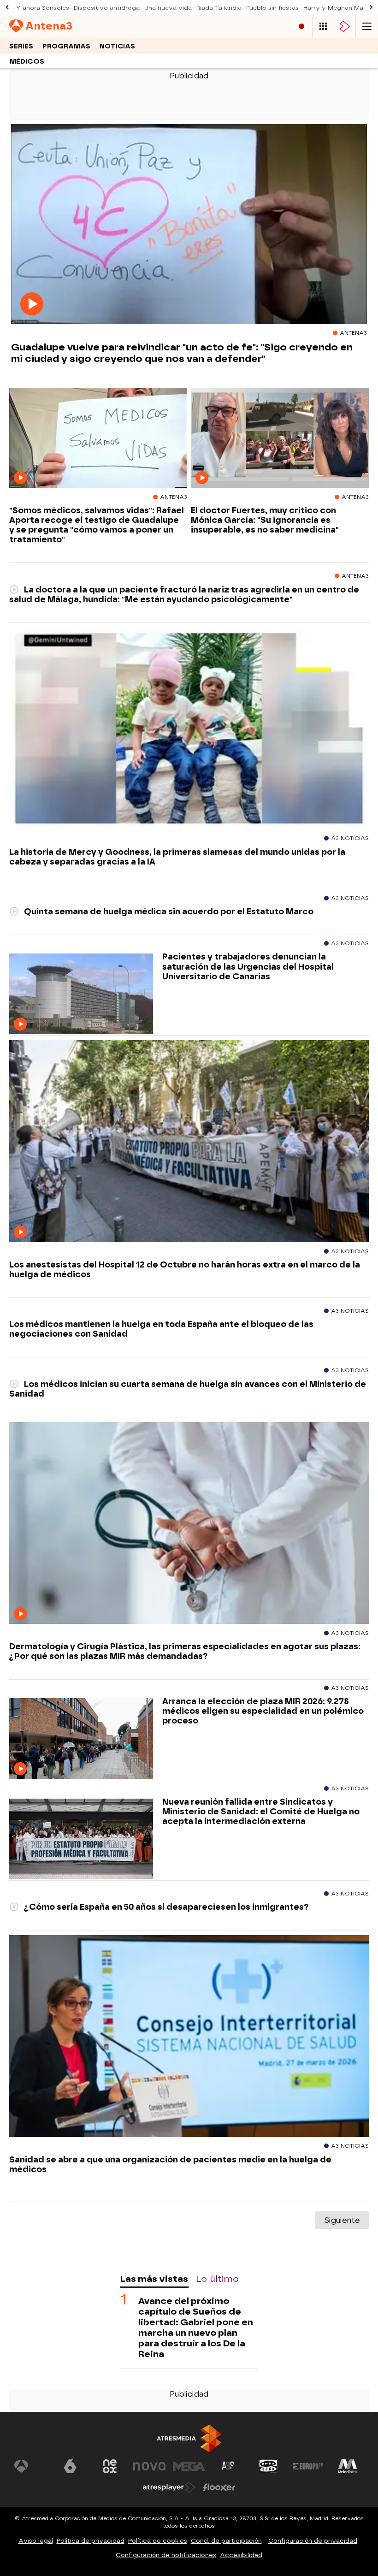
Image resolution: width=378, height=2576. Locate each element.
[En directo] (301, 27)
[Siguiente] (371, 8)
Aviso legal (36, 2541)
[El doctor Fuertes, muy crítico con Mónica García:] (280, 438)
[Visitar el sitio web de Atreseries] (229, 2466)
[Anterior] (7, 8)
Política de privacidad (91, 2541)
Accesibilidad (241, 2555)
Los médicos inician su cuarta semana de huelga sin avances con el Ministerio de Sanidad (188, 1389)
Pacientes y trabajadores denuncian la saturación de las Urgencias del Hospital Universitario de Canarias (248, 966)
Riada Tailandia (219, 8)
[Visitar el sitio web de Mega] (189, 2466)
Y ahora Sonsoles (43, 8)
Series (21, 46)
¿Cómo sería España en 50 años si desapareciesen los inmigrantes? (165, 1907)
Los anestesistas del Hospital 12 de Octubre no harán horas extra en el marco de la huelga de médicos (185, 1269)
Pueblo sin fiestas (272, 8)
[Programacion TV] (323, 27)
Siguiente (342, 2220)
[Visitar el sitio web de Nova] (149, 2466)
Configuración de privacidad (313, 2541)
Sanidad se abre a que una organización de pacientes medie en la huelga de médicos (170, 2164)
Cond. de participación (226, 2541)
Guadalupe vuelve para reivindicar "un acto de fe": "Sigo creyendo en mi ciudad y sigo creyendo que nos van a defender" (182, 353)
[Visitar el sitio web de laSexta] (70, 2466)
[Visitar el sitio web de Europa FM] (308, 2466)
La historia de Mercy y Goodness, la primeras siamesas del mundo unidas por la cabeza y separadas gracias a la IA (177, 857)
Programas (66, 46)
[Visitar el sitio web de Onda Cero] (268, 2466)
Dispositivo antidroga (107, 8)
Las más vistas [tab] (154, 2279)
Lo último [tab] (217, 2279)
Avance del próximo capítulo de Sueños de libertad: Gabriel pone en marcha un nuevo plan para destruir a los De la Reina (196, 2327)
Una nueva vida (168, 8)
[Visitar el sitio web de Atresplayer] (169, 2487)
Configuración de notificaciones (166, 2555)
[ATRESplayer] (345, 27)
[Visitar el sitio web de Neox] (110, 2466)
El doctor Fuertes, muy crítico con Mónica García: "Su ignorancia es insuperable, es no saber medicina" (265, 520)
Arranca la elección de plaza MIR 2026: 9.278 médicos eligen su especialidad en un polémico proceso (263, 1711)
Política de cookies (158, 2541)
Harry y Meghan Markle (339, 8)
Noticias (117, 46)
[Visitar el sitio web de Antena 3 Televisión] (30, 2466)
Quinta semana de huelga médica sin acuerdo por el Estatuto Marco (168, 911)
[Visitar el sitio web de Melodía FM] (348, 2466)
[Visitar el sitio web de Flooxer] (219, 2487)
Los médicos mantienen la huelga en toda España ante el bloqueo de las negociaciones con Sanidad (161, 1329)
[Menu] (367, 27)
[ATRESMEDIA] (189, 2438)
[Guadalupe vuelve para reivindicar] (189, 224)
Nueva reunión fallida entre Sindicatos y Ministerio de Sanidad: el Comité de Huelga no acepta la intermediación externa (261, 1811)
